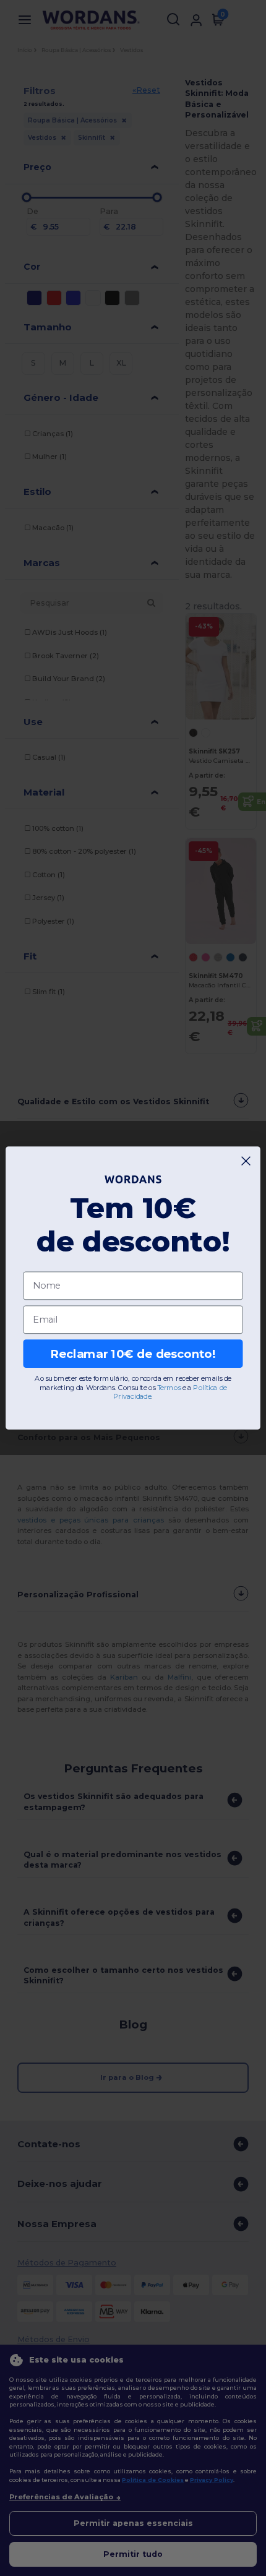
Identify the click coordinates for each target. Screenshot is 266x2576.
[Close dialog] (246, 1161)
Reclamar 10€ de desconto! (133, 1354)
